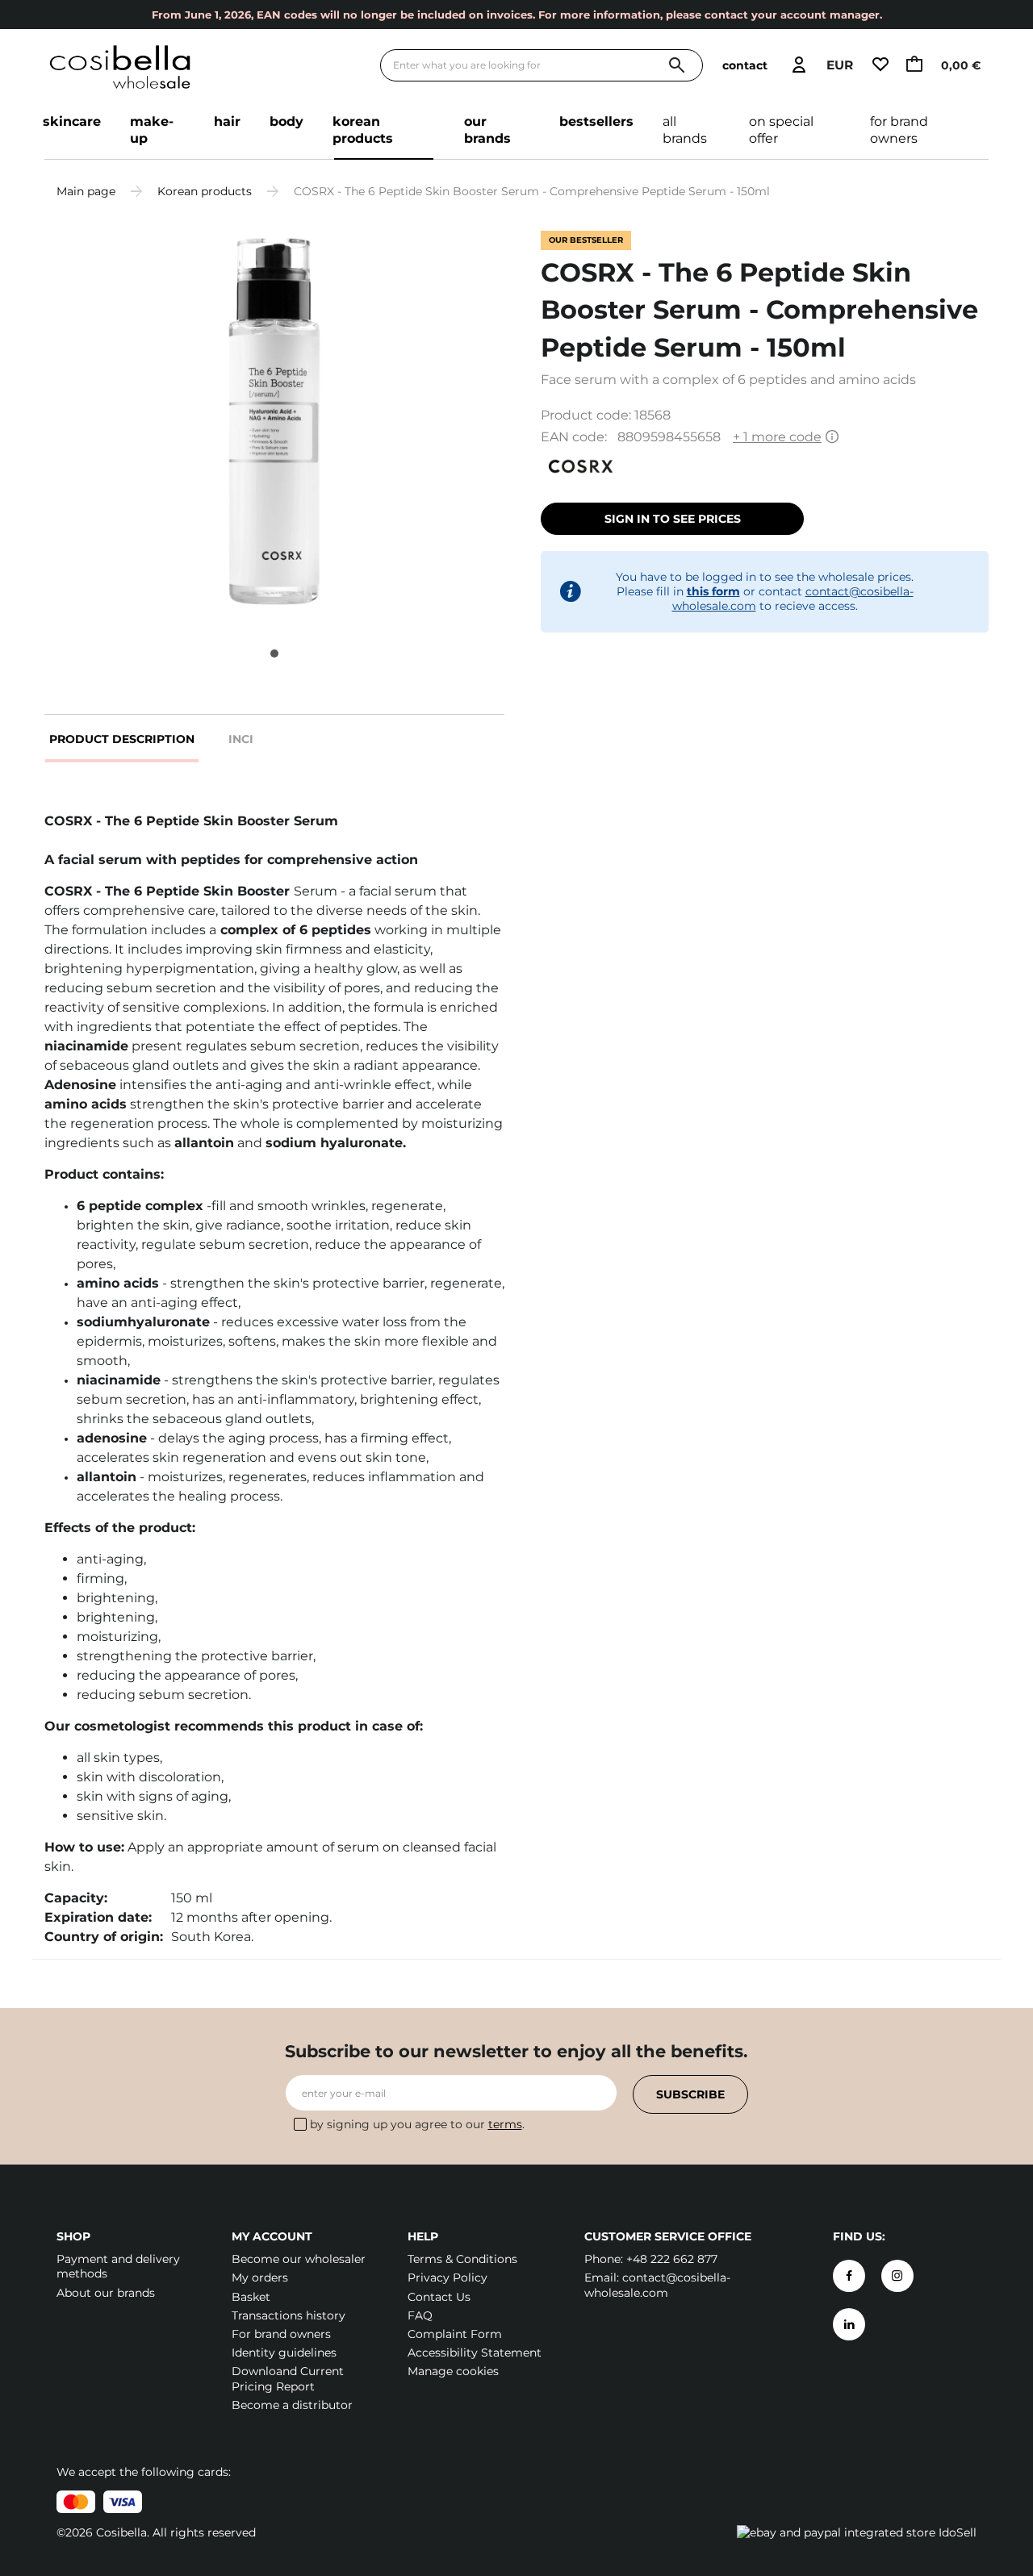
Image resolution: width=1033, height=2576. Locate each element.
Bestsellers (596, 121)
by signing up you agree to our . (417, 2124)
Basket (251, 2297)
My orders (260, 2277)
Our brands (487, 130)
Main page (86, 191)
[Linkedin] (849, 2324)
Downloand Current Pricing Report (288, 2378)
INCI (241, 739)
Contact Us (439, 2297)
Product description (122, 739)
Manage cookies (453, 2371)
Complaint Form (455, 2334)
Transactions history (289, 2315)
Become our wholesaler (299, 2259)
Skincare (72, 121)
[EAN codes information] (832, 438)
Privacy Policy (447, 2277)
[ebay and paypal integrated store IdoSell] (857, 2532)
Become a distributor (292, 2405)
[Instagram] (897, 2276)
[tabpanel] (274, 424)
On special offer (781, 130)
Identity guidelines (284, 2353)
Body (286, 121)
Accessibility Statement (475, 2353)
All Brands (685, 130)
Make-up (152, 130)
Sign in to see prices (673, 519)
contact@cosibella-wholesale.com (657, 2285)
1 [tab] (274, 653)
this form (713, 591)
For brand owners (899, 130)
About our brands (106, 2293)
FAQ (420, 2315)
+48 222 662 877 (672, 2259)
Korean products (363, 130)
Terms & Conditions (462, 2259)
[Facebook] (849, 2276)
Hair (227, 121)
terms (505, 2124)
